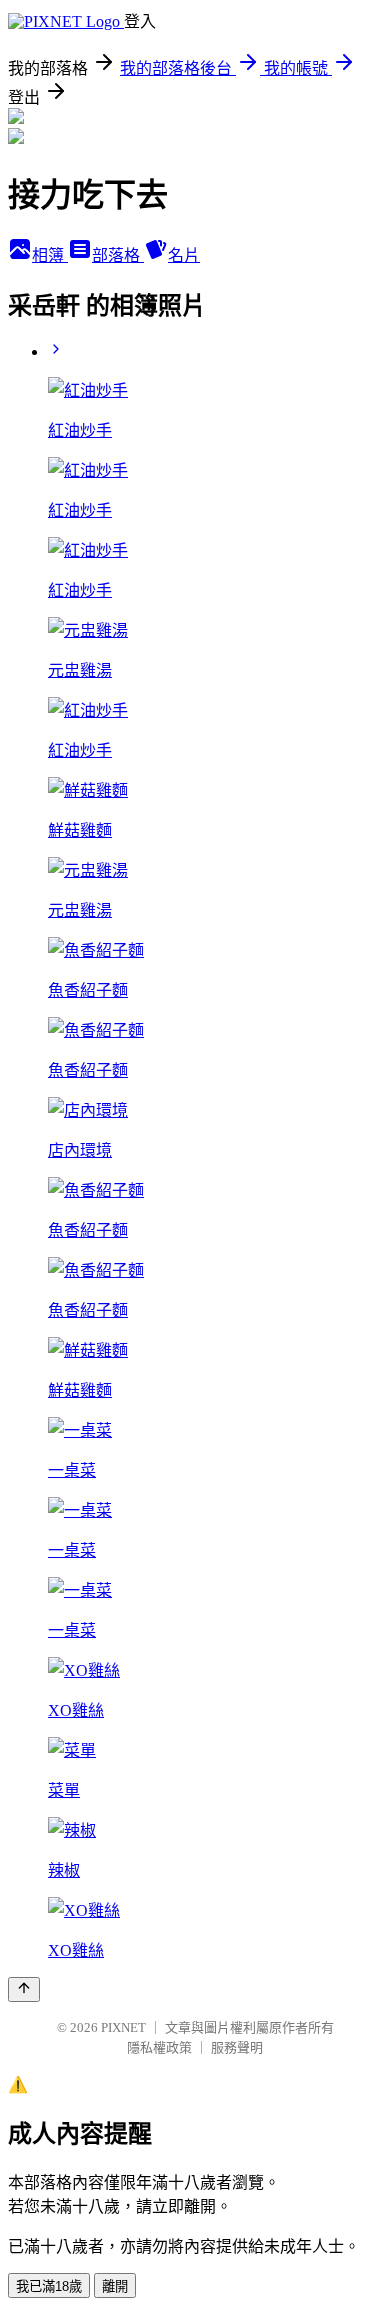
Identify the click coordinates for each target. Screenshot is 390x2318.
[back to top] (24, 1989)
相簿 (50, 255)
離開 (115, 2286)
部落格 (118, 255)
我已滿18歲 (49, 2286)
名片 (184, 255)
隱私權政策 (159, 2047)
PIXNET (123, 2027)
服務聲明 (237, 2047)
